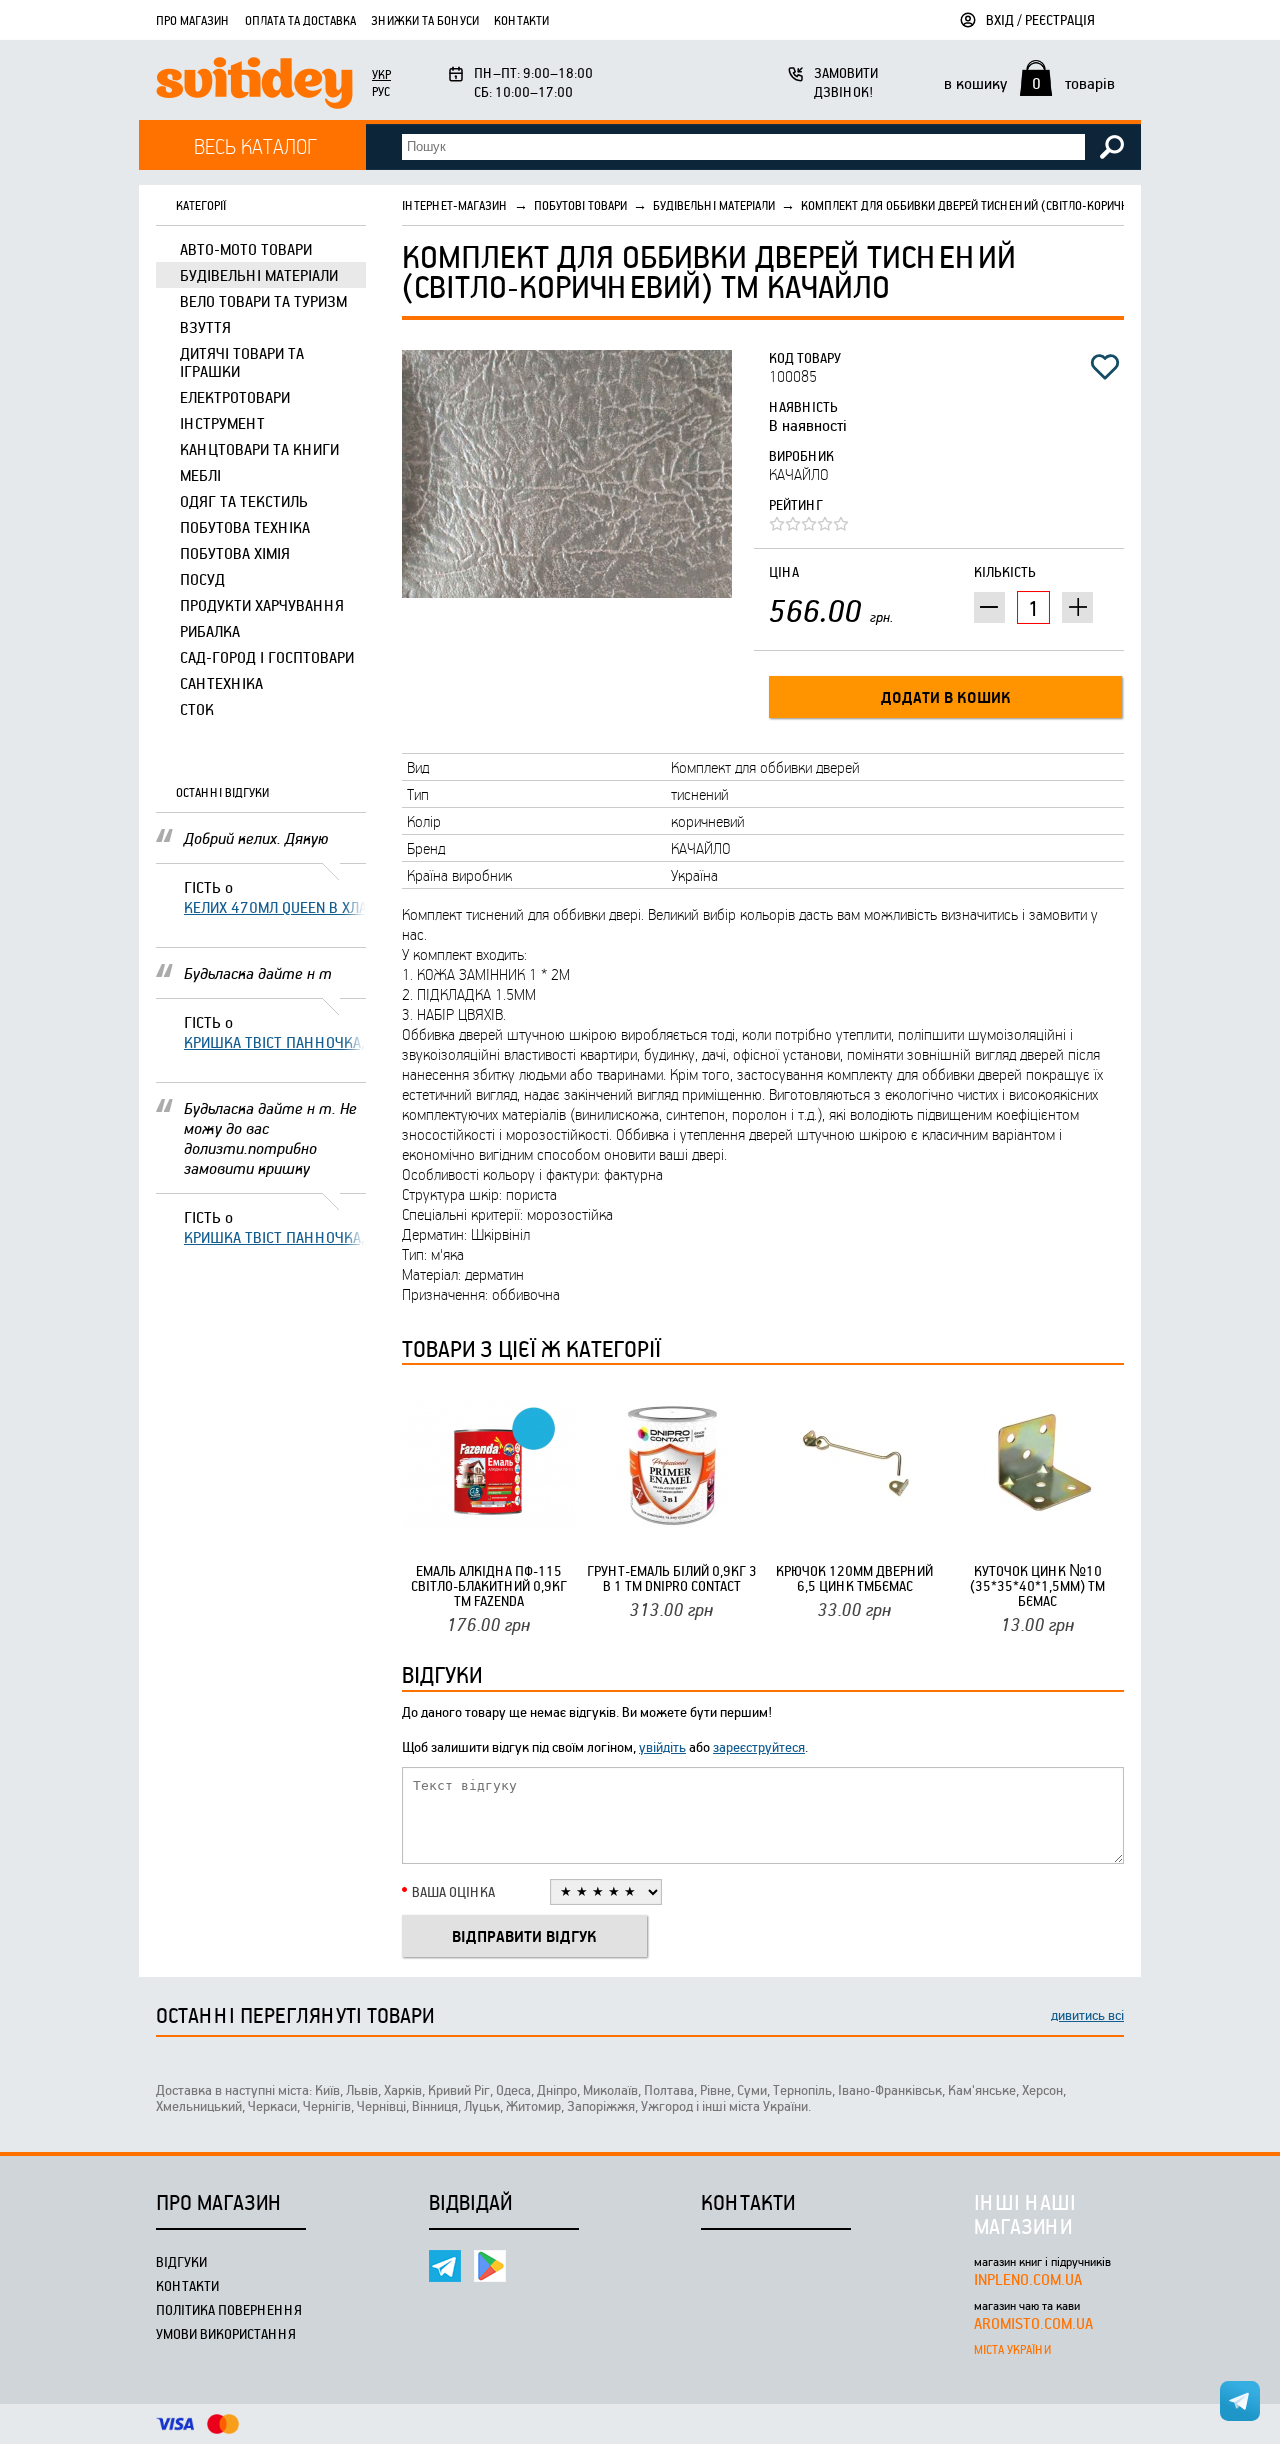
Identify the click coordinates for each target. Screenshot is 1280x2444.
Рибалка (210, 631)
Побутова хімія (235, 553)
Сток (197, 709)
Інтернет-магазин (455, 205)
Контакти (521, 20)
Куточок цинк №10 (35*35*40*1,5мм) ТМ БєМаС (1037, 1585)
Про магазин (193, 20)
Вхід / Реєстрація (1040, 19)
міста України (1012, 2349)
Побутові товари (580, 205)
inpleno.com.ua (1028, 2279)
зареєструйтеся (759, 1746)
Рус (381, 91)
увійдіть (662, 1746)
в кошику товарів (1029, 83)
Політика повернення (229, 2309)
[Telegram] (445, 2266)
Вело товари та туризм (263, 301)
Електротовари (235, 397)
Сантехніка (221, 683)
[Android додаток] (490, 2266)
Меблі (200, 475)
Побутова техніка (245, 527)
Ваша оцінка (453, 1891)
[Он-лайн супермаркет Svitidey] (254, 85)
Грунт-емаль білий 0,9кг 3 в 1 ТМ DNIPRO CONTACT (672, 1578)
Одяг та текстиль (244, 501)
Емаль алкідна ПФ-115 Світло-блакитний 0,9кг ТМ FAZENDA (489, 1585)
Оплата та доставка (300, 20)
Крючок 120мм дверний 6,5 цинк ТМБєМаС (854, 1578)
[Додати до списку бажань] (1105, 367)
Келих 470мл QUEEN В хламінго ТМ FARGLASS (275, 907)
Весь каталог (255, 145)
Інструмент (222, 423)
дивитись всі (1087, 2014)
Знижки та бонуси (425, 20)
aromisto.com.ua (1033, 2323)
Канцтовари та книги (259, 449)
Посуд (202, 579)
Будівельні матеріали (259, 275)
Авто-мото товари (246, 249)
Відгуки (181, 2261)
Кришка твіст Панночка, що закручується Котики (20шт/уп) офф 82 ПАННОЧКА (275, 1042)
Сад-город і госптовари (267, 657)
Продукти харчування (262, 605)
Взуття (205, 327)
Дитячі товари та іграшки (242, 362)
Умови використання (226, 2333)
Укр (381, 74)
